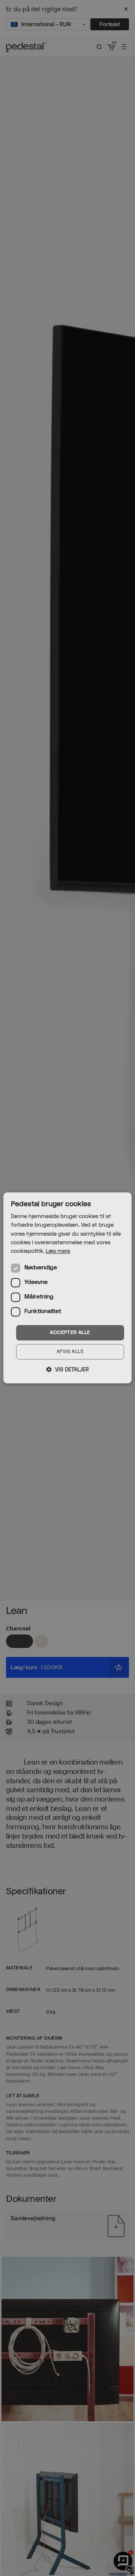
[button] (67, 1370)
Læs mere (58, 1251)
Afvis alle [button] (70, 1352)
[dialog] (67, 1288)
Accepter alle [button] (70, 1332)
